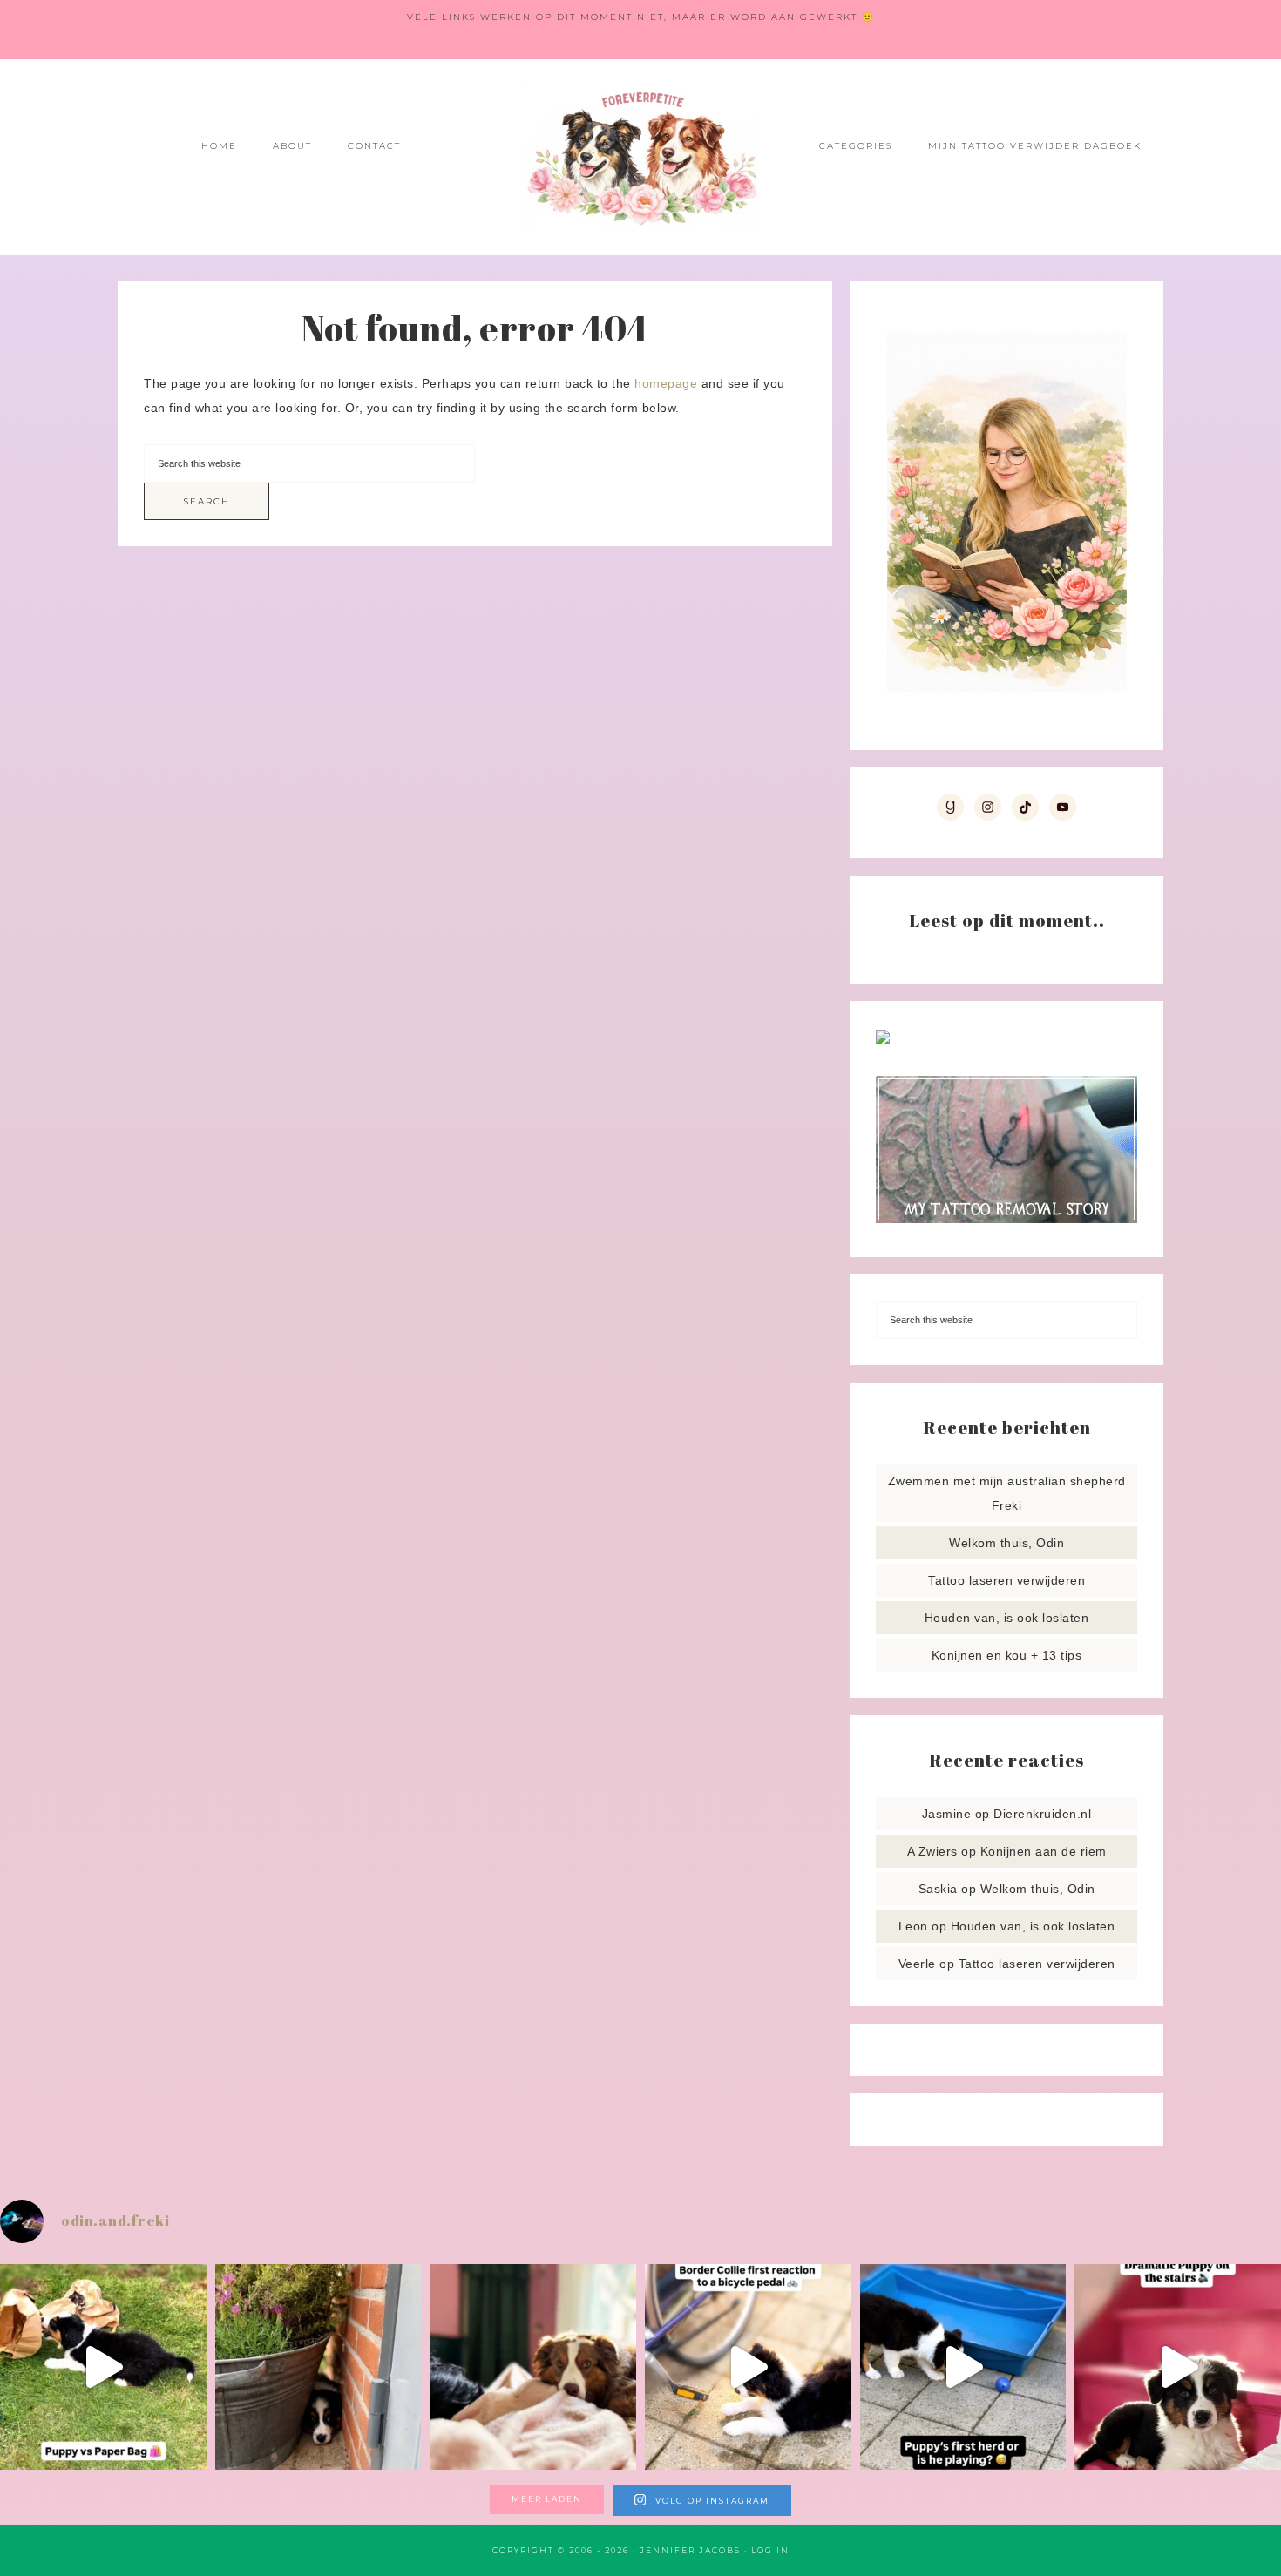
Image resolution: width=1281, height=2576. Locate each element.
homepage (666, 383)
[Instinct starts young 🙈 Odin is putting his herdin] (963, 2367)
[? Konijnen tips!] (883, 1039)
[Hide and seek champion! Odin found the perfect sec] (319, 2367)
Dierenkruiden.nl (1042, 1814)
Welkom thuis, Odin (1006, 1543)
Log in (770, 2550)
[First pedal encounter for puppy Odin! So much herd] (748, 2367)
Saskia (938, 1889)
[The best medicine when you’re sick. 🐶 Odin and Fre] (533, 2367)
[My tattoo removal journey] (1006, 1219)
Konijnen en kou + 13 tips (1007, 1655)
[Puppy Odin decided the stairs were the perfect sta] (1178, 2367)
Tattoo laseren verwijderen (1006, 1580)
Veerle (917, 1964)
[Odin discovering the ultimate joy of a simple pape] (103, 2367)
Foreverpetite (640, 157)
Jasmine (947, 1814)
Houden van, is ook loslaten (1007, 1618)
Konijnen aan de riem (1044, 1851)
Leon (913, 1926)
